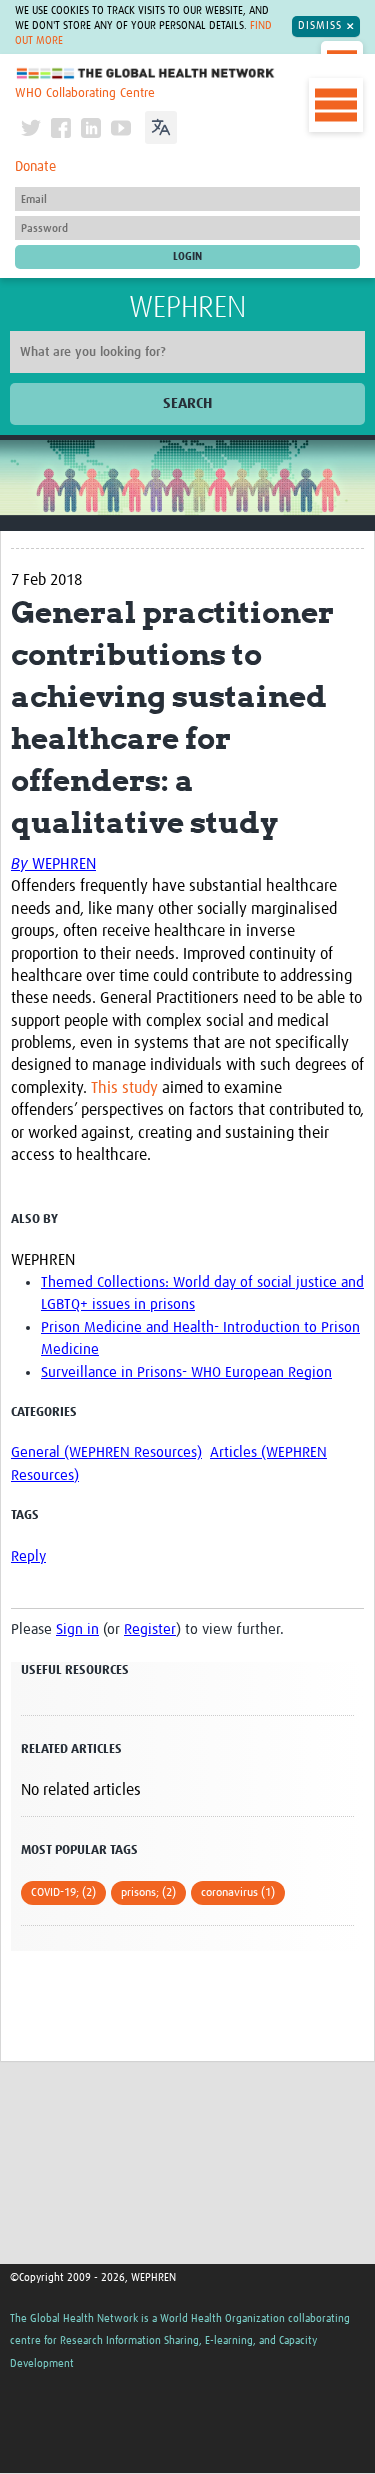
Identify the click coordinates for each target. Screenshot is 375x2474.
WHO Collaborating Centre (85, 93)
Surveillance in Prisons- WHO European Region (186, 1372)
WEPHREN (187, 308)
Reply (28, 1556)
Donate (35, 167)
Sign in (77, 1629)
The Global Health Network (146, 73)
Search (187, 403)
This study (124, 1088)
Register (150, 1629)
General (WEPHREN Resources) (106, 1452)
